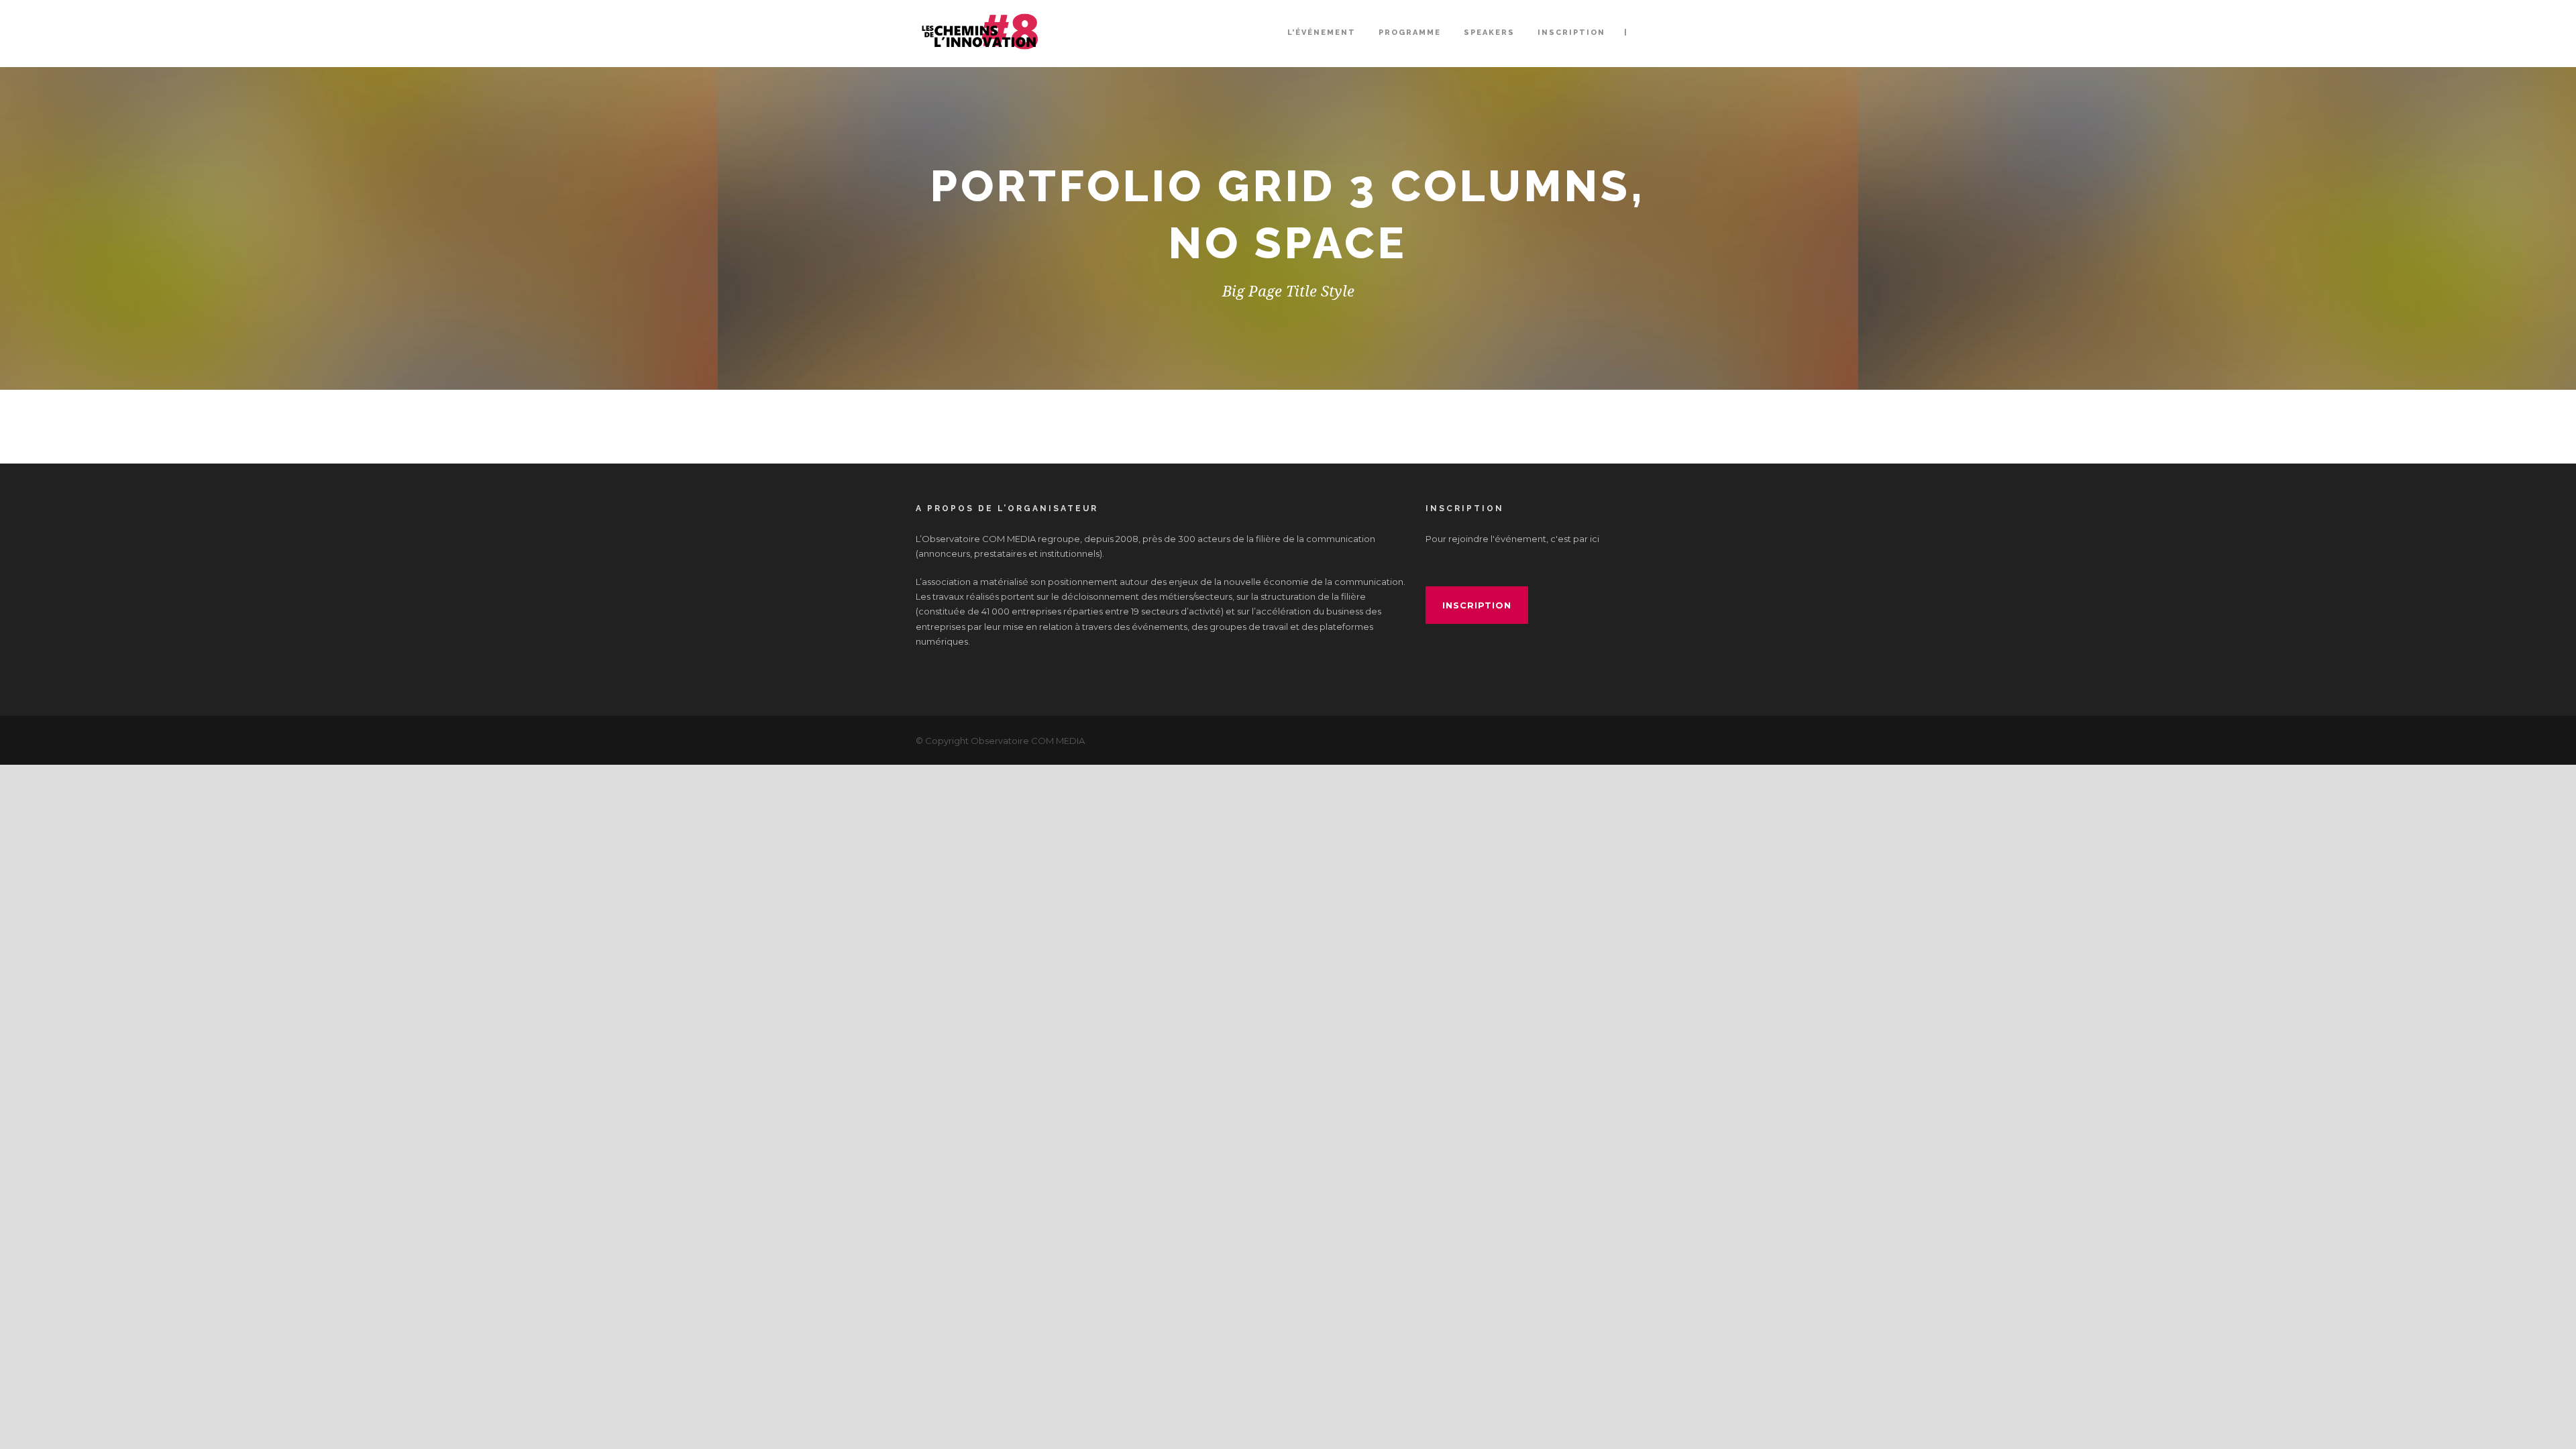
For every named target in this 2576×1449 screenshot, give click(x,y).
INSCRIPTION (1571, 33)
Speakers (1489, 33)
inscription (1477, 605)
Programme (1410, 33)
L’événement (1322, 33)
